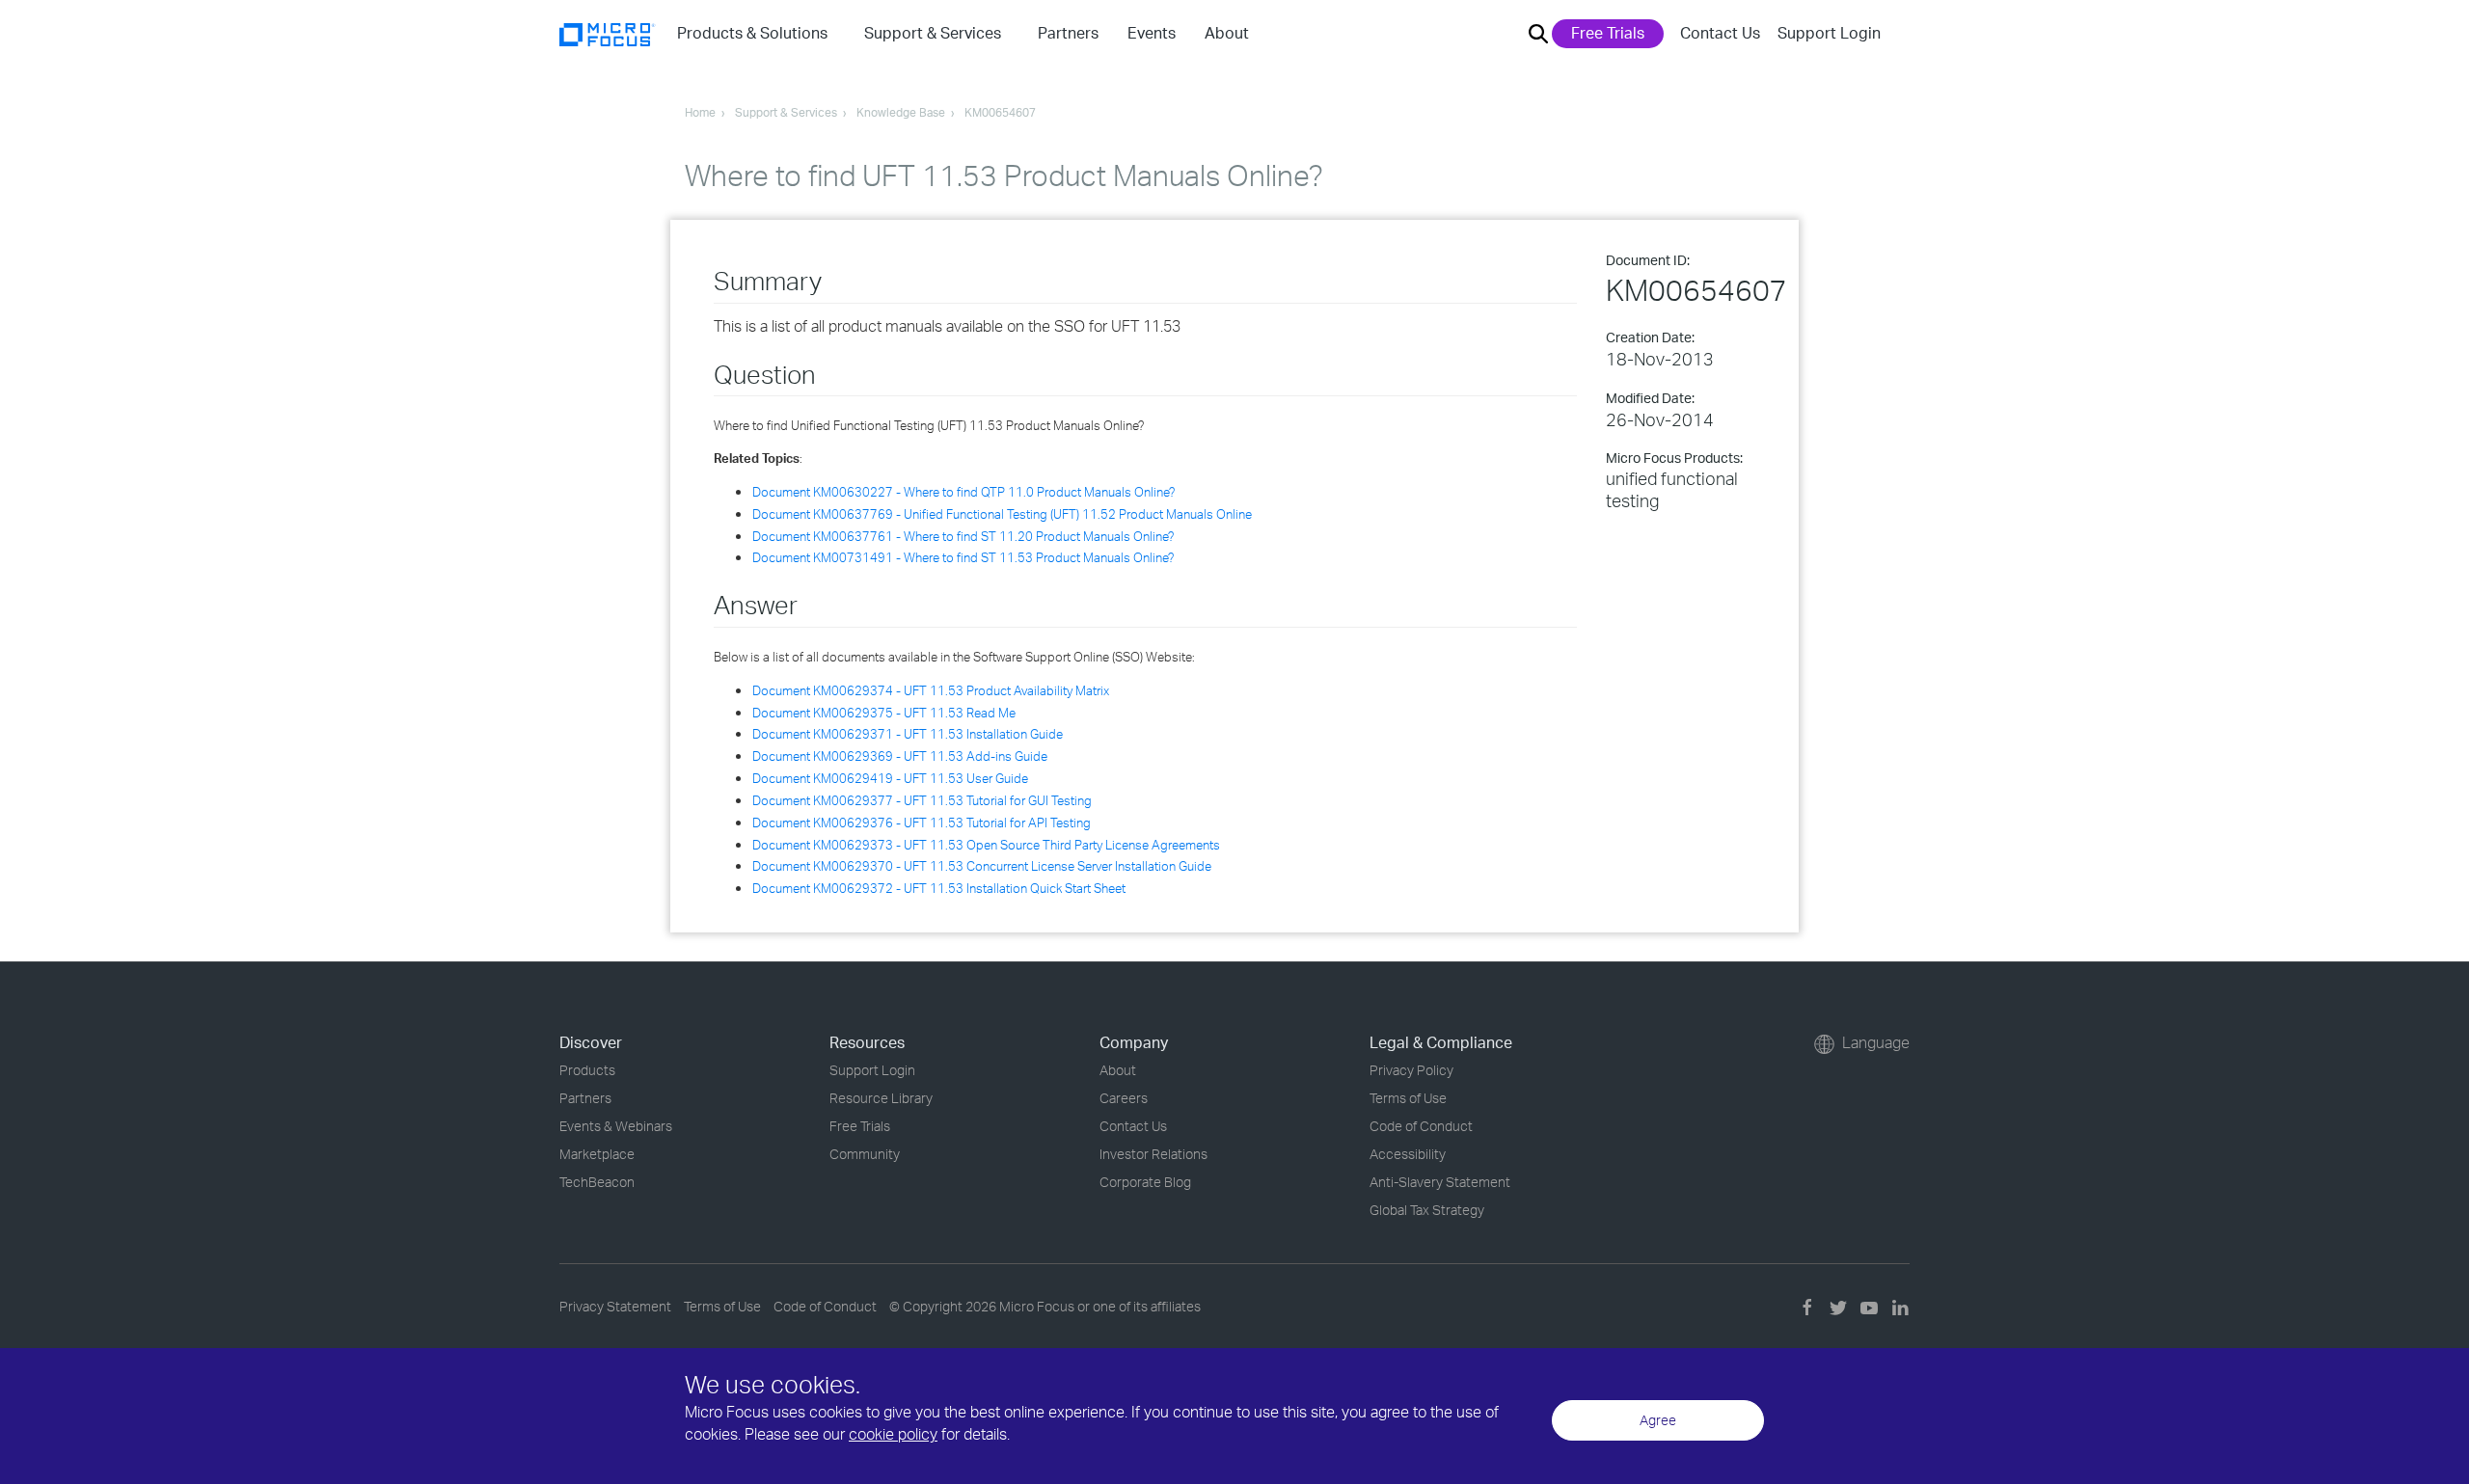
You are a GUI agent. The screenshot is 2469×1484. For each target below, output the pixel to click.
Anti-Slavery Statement (1440, 1182)
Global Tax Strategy (1427, 1210)
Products (587, 1070)
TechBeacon (597, 1182)
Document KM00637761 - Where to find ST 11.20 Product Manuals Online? (963, 536)
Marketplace (597, 1154)
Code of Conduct (1421, 1126)
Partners (585, 1098)
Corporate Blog (1145, 1182)
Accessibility (1408, 1154)
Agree (1658, 1420)
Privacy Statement (615, 1306)
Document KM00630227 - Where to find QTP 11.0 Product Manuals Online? (963, 492)
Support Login (1829, 33)
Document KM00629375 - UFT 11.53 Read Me (884, 713)
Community (865, 1154)
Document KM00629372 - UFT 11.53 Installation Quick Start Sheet (939, 888)
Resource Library (881, 1098)
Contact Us (1720, 33)
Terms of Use (1408, 1098)
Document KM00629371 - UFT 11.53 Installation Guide (908, 734)
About (1118, 1070)
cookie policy (893, 1434)
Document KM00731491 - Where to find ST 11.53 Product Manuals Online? (963, 557)
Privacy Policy (1411, 1070)
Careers (1124, 1098)
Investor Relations (1153, 1154)
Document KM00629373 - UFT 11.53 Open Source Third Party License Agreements (986, 845)
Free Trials (1608, 33)
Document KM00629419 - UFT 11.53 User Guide (890, 778)
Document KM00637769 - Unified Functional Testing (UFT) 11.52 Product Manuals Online (1002, 514)
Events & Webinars (616, 1126)
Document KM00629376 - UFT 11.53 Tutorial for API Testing (922, 823)
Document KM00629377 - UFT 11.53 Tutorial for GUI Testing (922, 800)
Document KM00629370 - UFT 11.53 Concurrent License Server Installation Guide (982, 866)
